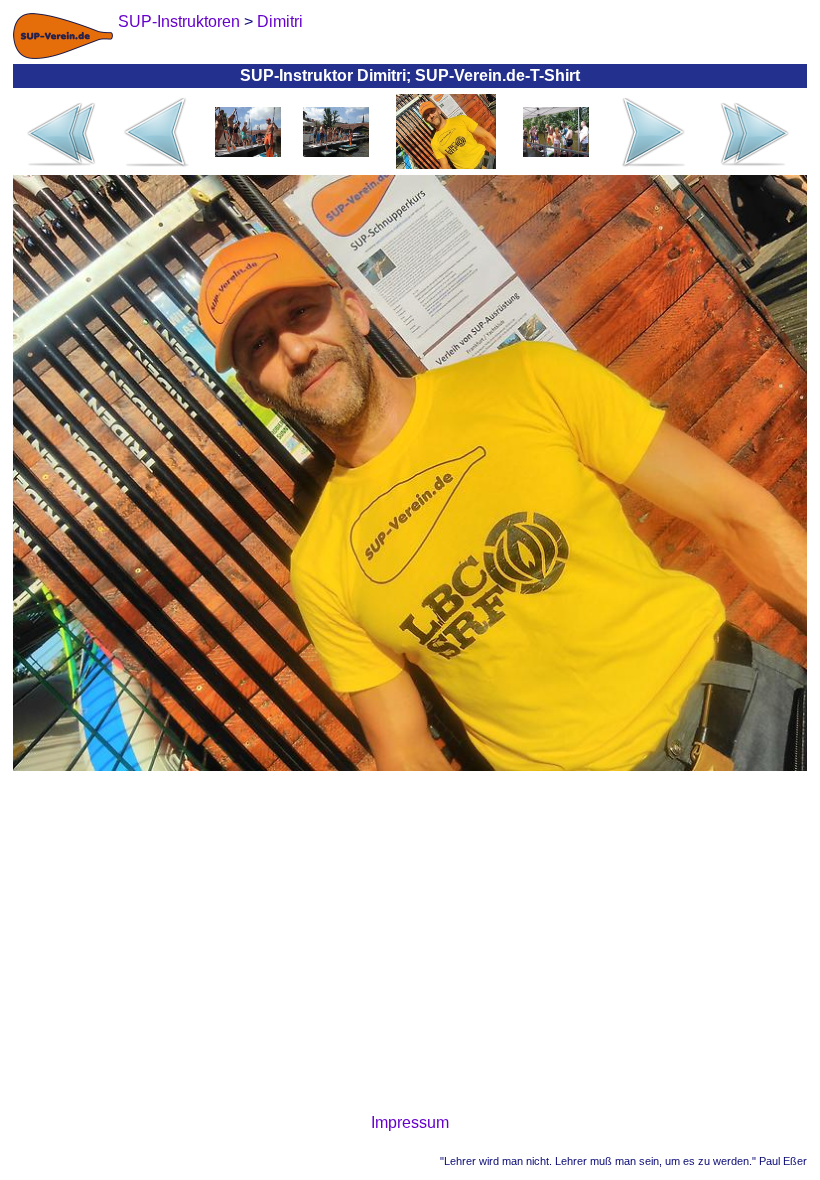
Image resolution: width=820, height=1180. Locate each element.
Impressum (410, 1122)
